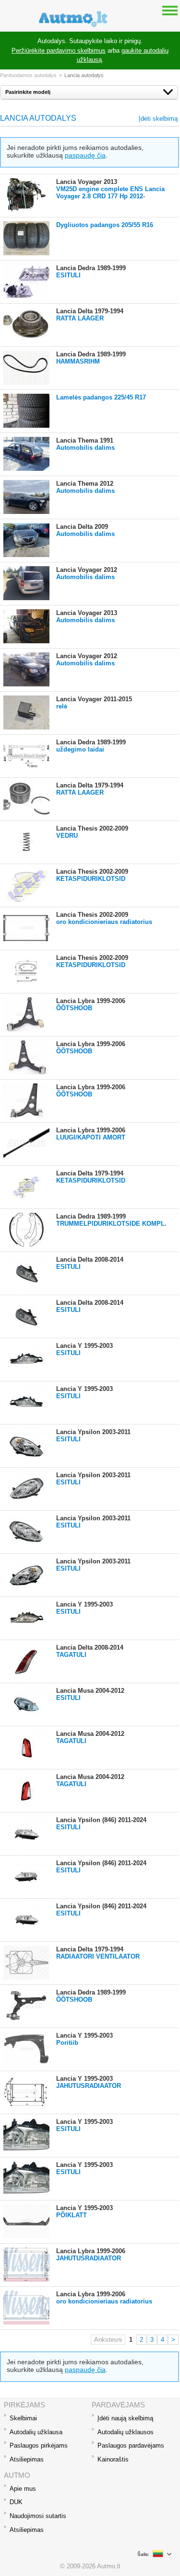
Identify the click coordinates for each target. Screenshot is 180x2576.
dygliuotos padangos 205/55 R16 (105, 225)
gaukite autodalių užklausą (123, 55)
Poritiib (67, 2043)
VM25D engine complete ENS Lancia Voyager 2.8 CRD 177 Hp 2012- (110, 193)
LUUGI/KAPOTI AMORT (91, 1137)
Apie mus (23, 2489)
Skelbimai (23, 2418)
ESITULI (68, 275)
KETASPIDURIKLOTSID (91, 879)
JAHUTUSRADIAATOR (89, 2086)
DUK (16, 2502)
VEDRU (67, 836)
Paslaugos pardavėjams (131, 2445)
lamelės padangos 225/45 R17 (101, 397)
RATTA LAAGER (80, 318)
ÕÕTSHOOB (74, 1008)
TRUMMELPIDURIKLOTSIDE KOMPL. (111, 1224)
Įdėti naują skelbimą (125, 2418)
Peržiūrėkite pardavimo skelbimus (59, 51)
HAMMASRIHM (78, 361)
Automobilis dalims (85, 448)
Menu (170, 10)
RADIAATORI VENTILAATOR (98, 1956)
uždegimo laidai (80, 749)
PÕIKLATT (72, 2215)
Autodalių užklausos (126, 2432)
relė (62, 706)
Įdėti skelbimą (158, 119)
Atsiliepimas (27, 2459)
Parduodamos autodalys (28, 75)
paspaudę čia (85, 155)
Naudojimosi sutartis (38, 2516)
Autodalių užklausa (36, 2432)
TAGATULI (71, 1655)
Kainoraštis (113, 2459)
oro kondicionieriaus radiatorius (104, 922)
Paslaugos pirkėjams (39, 2445)
